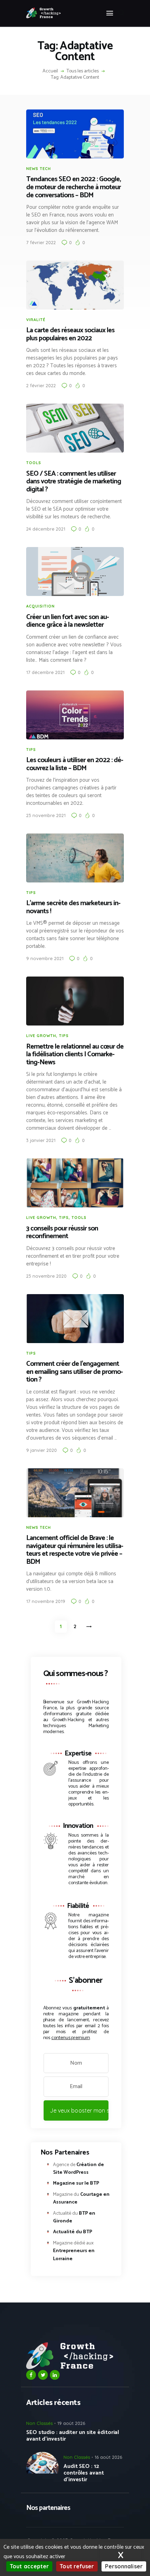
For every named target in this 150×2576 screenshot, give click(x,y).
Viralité (36, 320)
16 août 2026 (108, 2457)
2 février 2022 (41, 385)
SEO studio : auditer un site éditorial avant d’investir (73, 2436)
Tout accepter (29, 2566)
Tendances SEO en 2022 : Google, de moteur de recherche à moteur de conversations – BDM (73, 187)
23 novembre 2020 (46, 1276)
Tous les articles (83, 71)
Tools (34, 463)
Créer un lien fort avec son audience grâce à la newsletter (68, 621)
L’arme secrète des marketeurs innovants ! (73, 907)
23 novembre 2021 (46, 815)
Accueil (50, 71)
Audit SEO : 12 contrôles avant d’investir (84, 2473)
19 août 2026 (71, 2423)
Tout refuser (77, 2566)
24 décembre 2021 (46, 529)
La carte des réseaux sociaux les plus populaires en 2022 (70, 335)
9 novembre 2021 (45, 958)
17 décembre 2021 (45, 672)
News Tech (39, 169)
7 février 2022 (41, 242)
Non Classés (39, 2423)
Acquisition (40, 606)
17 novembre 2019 (46, 1601)
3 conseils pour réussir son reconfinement (62, 1233)
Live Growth (41, 1036)
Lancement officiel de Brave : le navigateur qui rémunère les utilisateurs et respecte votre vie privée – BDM (75, 1550)
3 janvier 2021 (41, 1140)
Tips (31, 750)
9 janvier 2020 (42, 1450)
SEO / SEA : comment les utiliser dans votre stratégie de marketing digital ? (74, 482)
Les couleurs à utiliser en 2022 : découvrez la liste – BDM (75, 764)
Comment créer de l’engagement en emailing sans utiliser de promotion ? (75, 1372)
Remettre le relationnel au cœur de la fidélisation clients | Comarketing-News (75, 1055)
